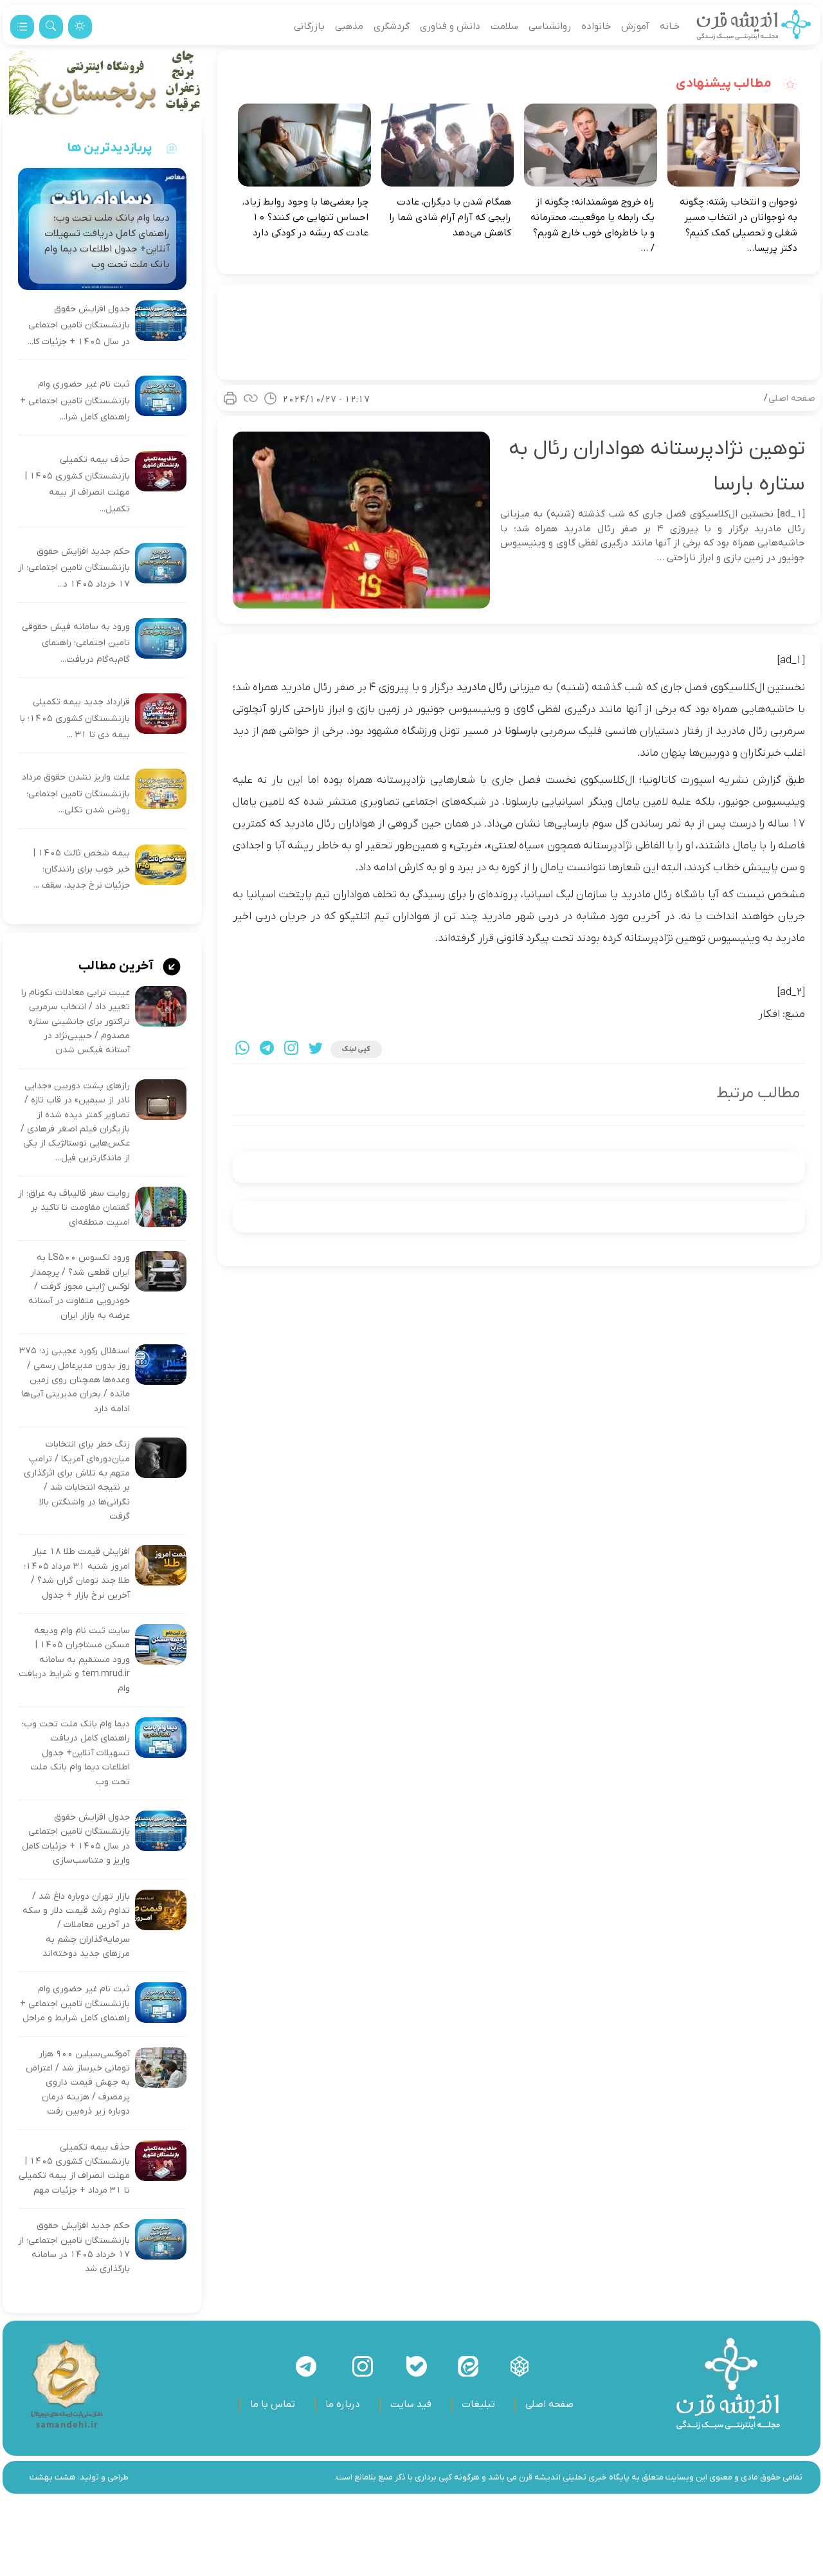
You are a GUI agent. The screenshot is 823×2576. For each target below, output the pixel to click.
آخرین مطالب (117, 966)
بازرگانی (309, 26)
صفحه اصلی (792, 398)
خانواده (596, 26)
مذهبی (349, 26)
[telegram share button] (267, 1049)
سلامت (504, 26)
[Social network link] (520, 2366)
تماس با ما (273, 2404)
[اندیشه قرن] (754, 26)
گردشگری (392, 26)
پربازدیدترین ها (110, 148)
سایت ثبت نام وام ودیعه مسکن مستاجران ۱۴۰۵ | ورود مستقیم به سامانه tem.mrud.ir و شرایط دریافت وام (74, 1660)
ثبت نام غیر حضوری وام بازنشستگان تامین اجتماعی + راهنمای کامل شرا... (75, 401)
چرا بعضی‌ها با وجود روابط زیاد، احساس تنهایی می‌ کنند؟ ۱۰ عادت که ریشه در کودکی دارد (305, 217)
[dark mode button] (80, 27)
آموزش (635, 26)
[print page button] (230, 398)
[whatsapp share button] (242, 1049)
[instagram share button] (291, 1049)
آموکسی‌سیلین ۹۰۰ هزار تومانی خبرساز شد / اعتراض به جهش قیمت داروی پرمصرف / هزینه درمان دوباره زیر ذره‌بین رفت (78, 2083)
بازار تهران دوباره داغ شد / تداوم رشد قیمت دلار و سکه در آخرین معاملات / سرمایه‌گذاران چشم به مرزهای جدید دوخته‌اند (76, 1925)
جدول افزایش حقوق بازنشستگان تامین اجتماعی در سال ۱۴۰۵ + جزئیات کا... (79, 325)
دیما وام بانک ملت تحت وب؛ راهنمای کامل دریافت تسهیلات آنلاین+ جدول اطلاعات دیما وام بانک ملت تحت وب (76, 1753)
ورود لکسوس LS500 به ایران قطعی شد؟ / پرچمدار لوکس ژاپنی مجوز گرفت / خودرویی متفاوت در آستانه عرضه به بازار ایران (79, 1287)
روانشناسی (550, 26)
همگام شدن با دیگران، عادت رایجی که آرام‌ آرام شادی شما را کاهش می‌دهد (450, 217)
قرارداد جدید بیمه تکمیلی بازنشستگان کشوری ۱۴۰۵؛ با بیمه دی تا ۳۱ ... (75, 718)
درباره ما (343, 2404)
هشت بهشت (53, 2477)
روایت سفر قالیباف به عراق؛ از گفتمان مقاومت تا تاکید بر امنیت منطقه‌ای (74, 1208)
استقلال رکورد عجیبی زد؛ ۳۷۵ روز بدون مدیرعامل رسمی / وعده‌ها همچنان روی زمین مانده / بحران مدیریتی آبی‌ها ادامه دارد (75, 1380)
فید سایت (411, 2404)
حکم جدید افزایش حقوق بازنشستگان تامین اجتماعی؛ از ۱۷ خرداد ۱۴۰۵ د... (74, 568)
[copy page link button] (251, 398)
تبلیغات (478, 2404)
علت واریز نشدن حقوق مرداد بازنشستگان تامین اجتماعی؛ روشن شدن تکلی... (76, 794)
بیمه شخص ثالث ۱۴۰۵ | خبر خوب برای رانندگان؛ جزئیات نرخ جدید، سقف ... (82, 870)
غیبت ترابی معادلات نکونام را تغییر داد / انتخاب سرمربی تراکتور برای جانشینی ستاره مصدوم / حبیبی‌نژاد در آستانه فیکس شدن (76, 1022)
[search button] (51, 27)
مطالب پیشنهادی (725, 84)
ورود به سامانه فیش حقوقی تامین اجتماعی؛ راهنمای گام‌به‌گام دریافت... (76, 643)
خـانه (670, 26)
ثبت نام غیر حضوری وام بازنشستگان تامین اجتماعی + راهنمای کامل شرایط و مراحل (75, 2004)
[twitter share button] (316, 1049)
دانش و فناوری (450, 26)
